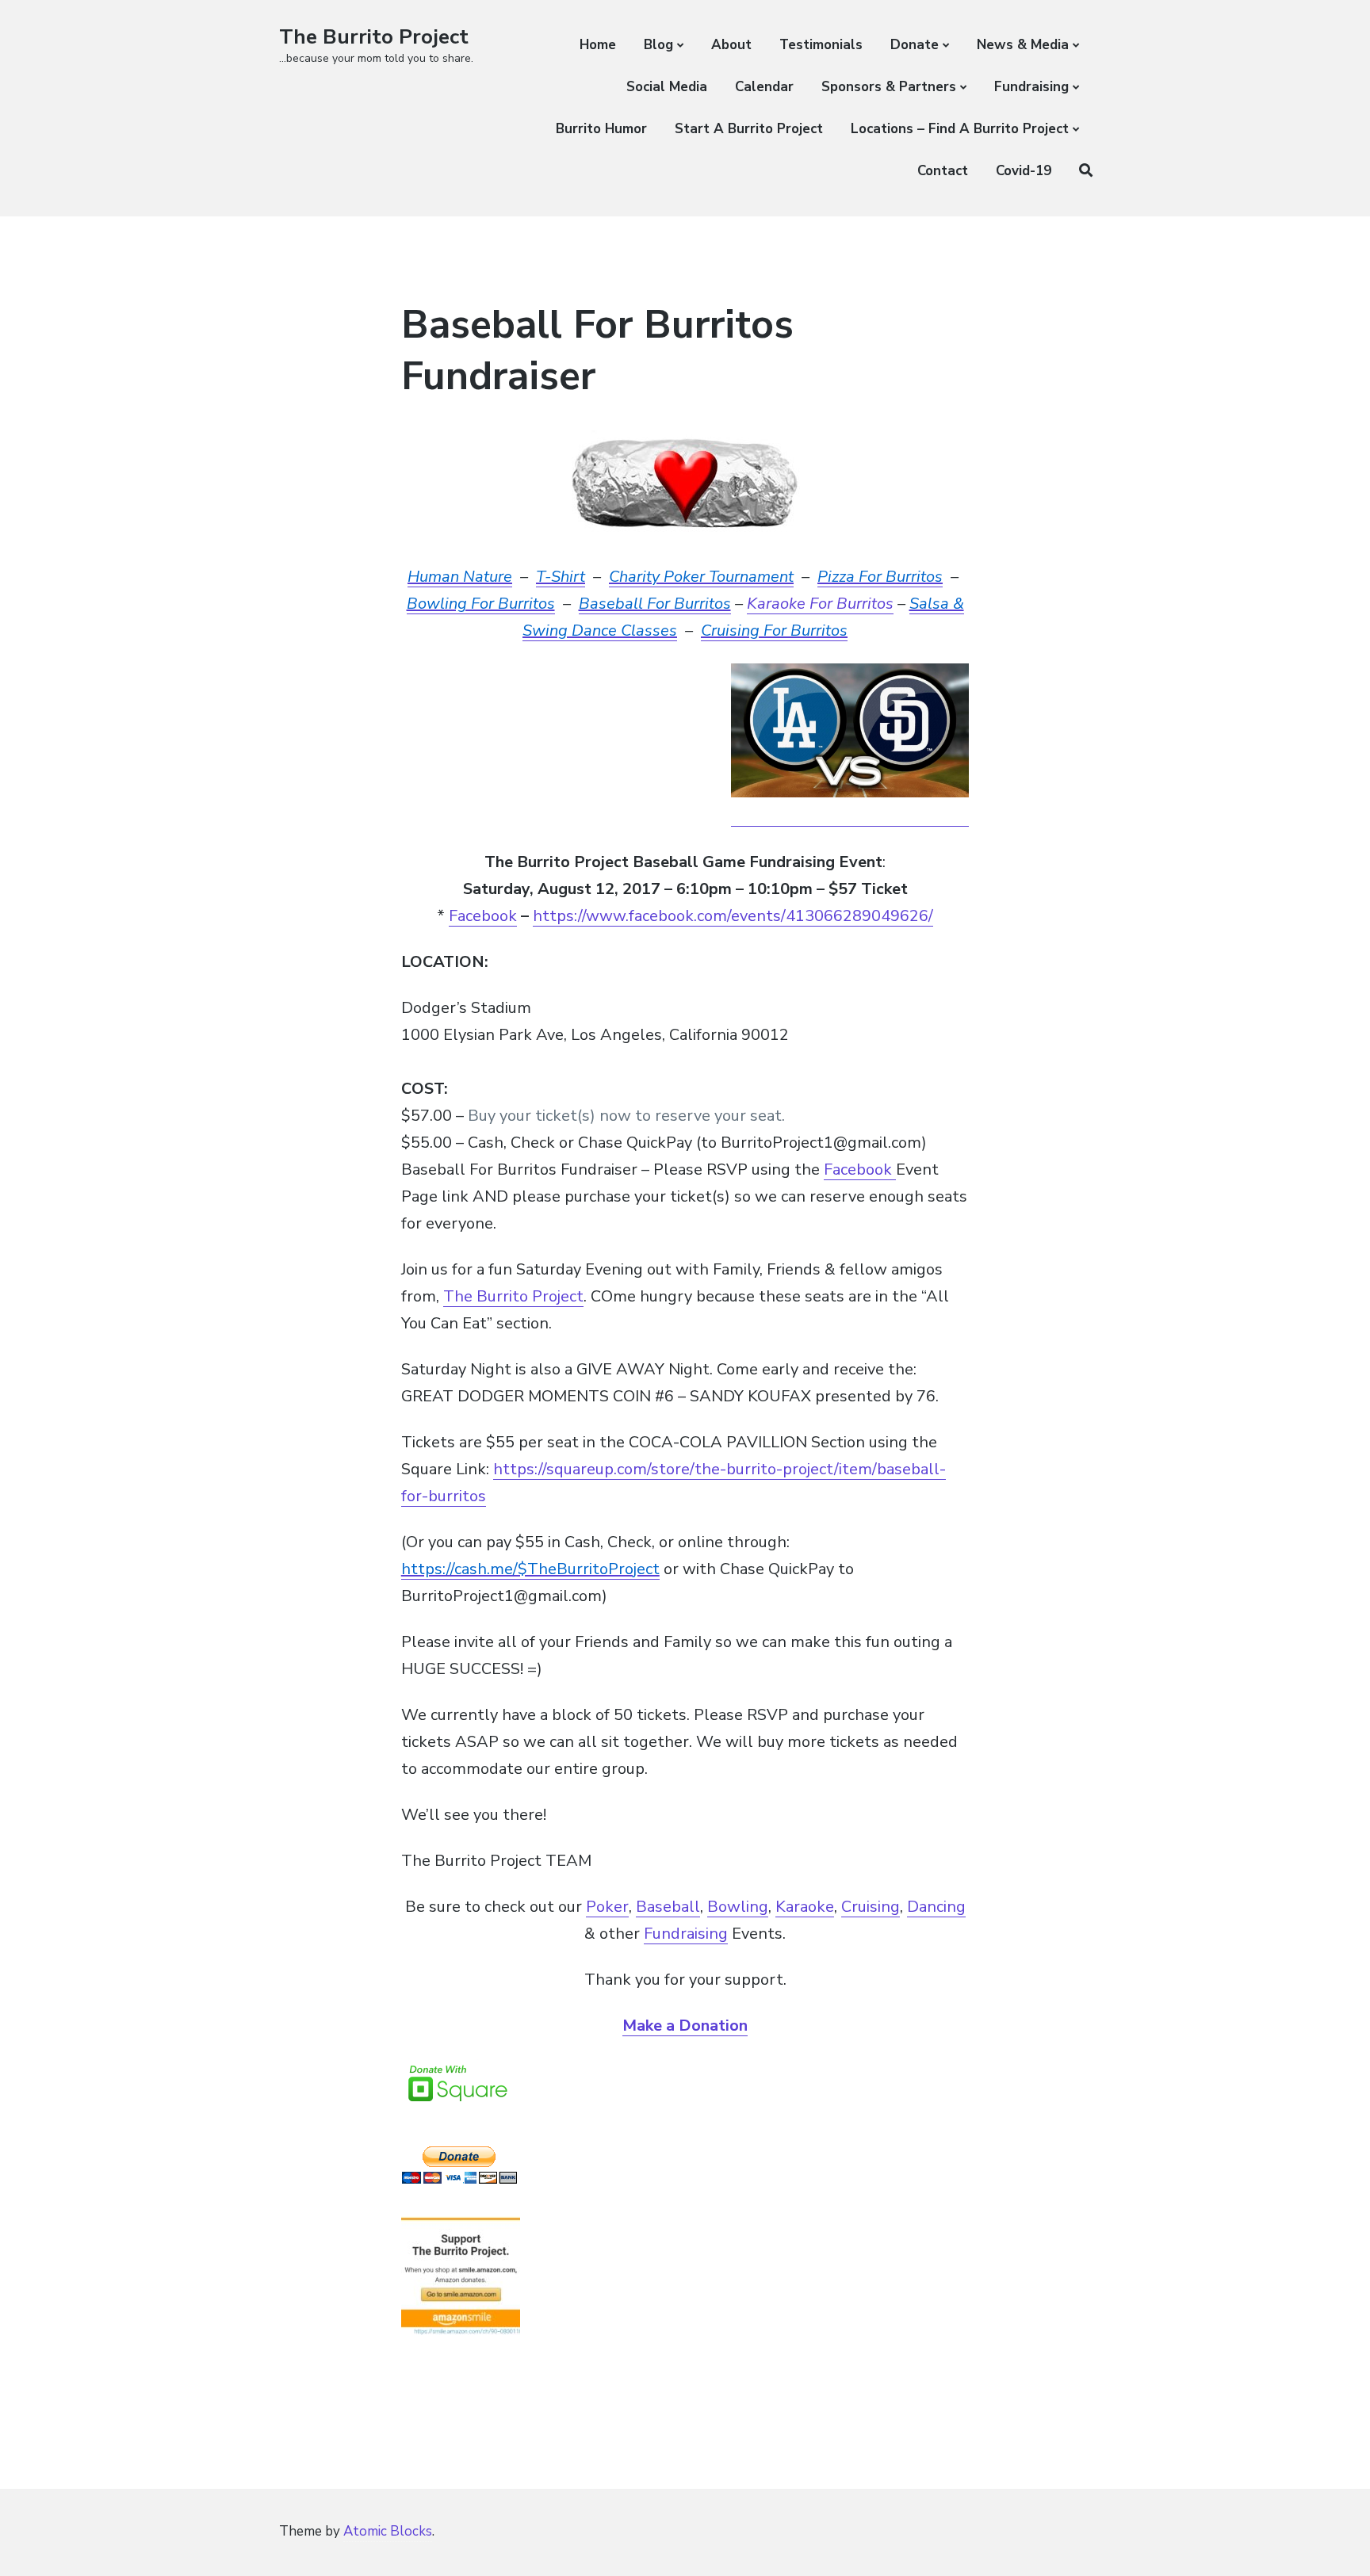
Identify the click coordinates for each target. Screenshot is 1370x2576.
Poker (607, 1907)
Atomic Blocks (388, 2531)
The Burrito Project (374, 37)
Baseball (668, 1907)
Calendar (764, 87)
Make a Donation (685, 2026)
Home (598, 45)
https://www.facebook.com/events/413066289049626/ (733, 916)
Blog (658, 45)
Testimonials (821, 45)
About (731, 45)
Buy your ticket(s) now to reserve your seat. (626, 1116)
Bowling (738, 1907)
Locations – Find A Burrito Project (960, 129)
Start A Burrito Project (749, 129)
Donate (915, 45)
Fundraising (1031, 87)
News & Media (1023, 45)
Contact (943, 171)
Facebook (483, 916)
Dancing (936, 1907)
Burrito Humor (601, 129)
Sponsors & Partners (889, 87)
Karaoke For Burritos (820, 604)
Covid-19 (1024, 171)
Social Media (667, 87)
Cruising (871, 1907)
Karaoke (805, 1907)
